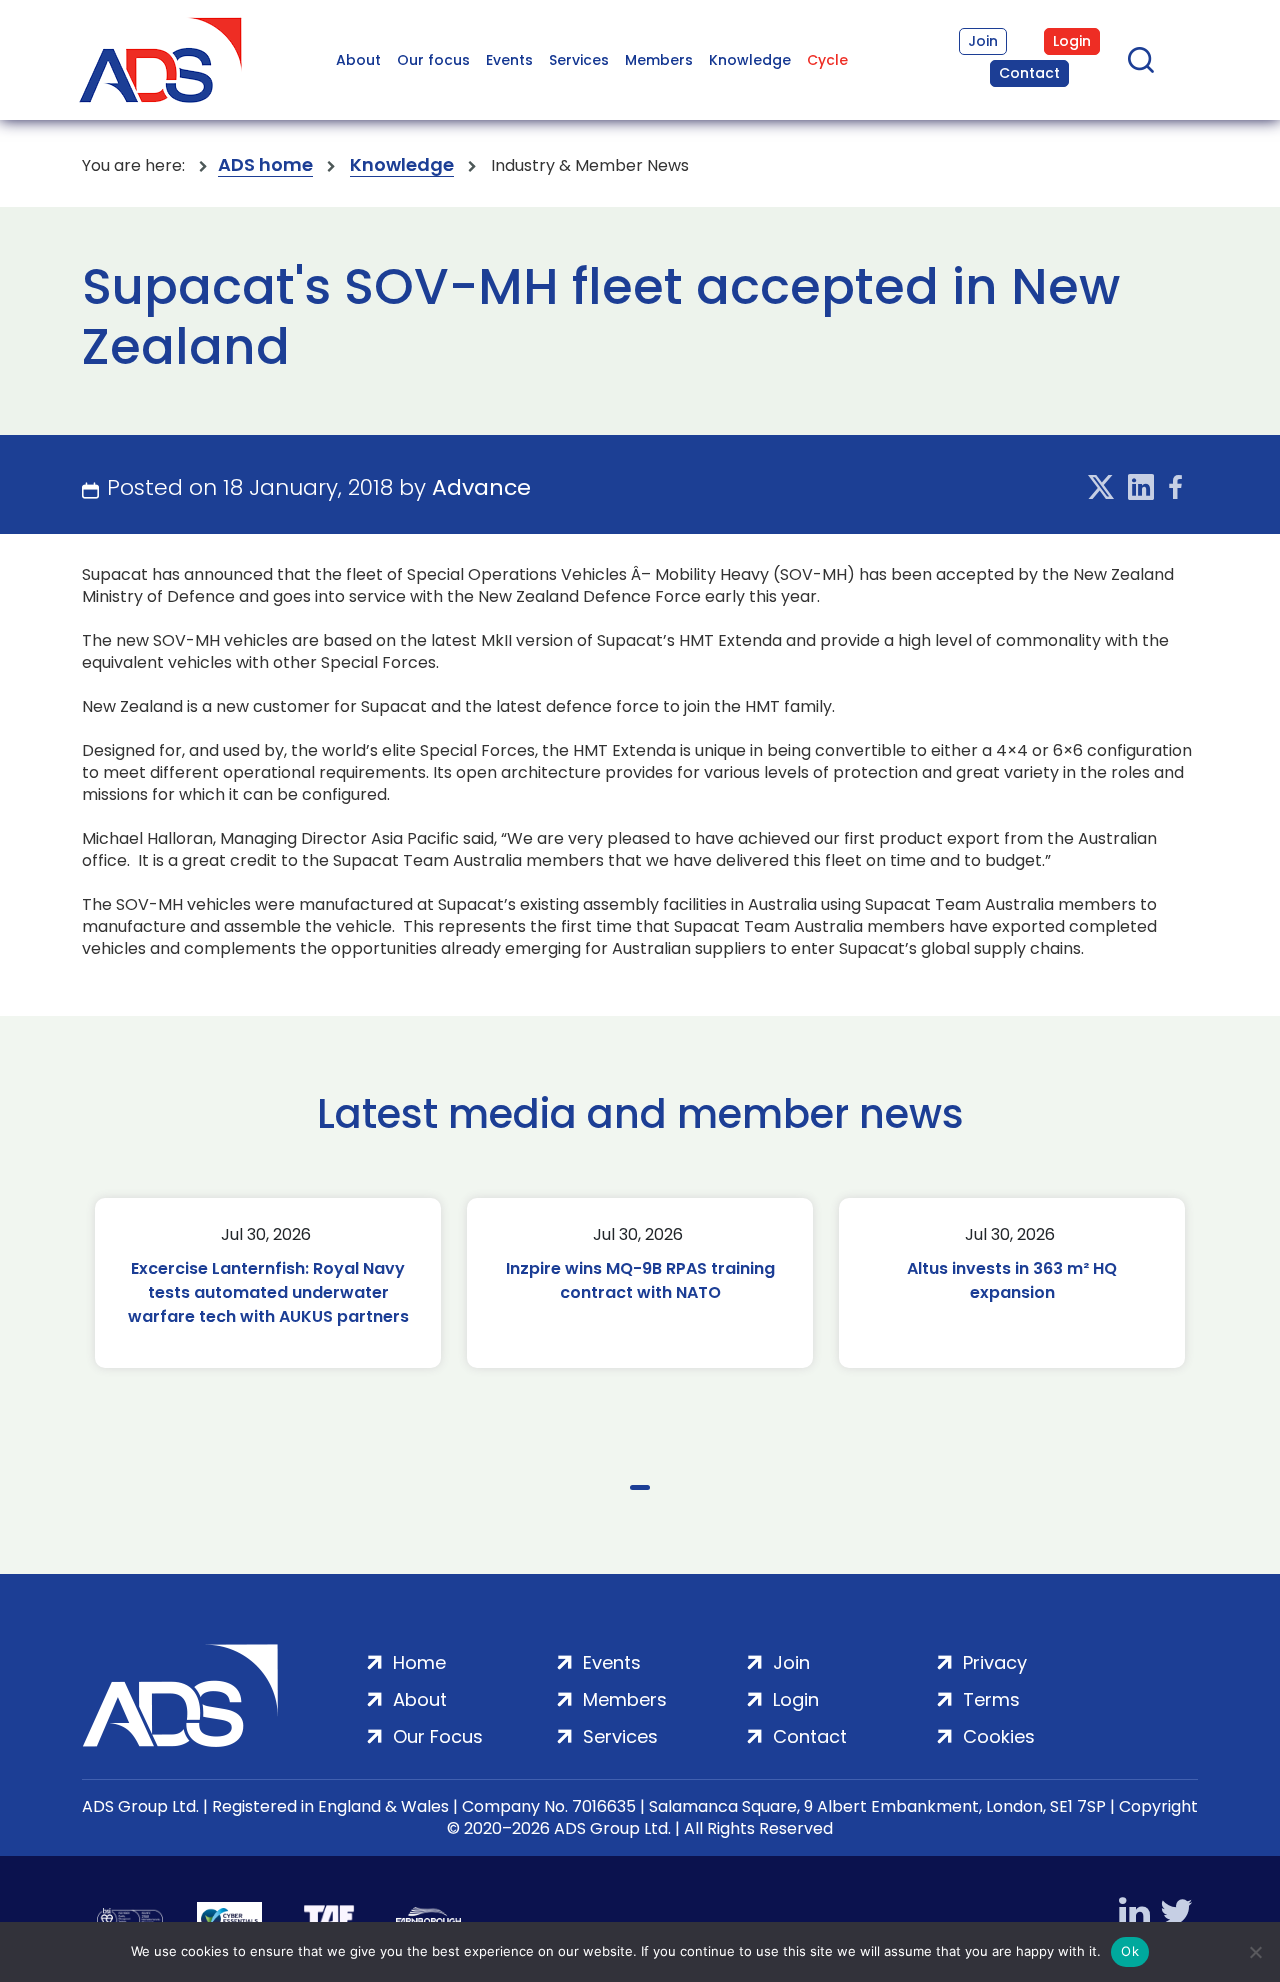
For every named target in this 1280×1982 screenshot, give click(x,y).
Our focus (433, 60)
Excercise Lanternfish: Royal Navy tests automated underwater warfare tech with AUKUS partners (268, 1292)
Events (509, 60)
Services (579, 60)
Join (983, 41)
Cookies (999, 1736)
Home (419, 1662)
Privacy (995, 1662)
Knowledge (750, 60)
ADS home (265, 165)
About (358, 60)
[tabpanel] (268, 1283)
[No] (1255, 1952)
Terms (991, 1699)
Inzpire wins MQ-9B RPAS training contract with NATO (640, 1280)
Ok (1130, 1951)
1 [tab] (640, 1487)
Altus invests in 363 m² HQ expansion (1012, 1280)
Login (1072, 41)
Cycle (827, 60)
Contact (1029, 73)
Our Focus (438, 1736)
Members (659, 60)
